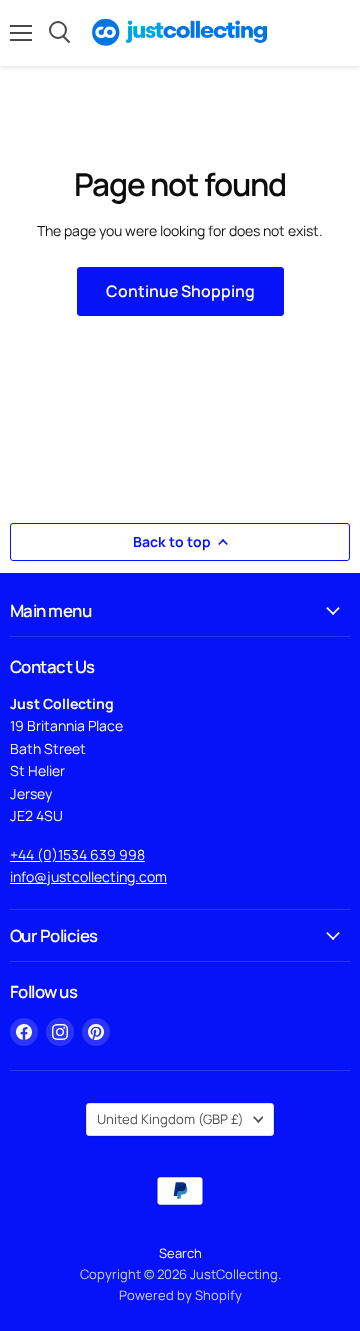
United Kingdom (170, 1119)
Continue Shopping (180, 291)
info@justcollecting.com (88, 876)
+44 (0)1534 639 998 (77, 854)
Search (180, 1253)
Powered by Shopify (180, 1295)
